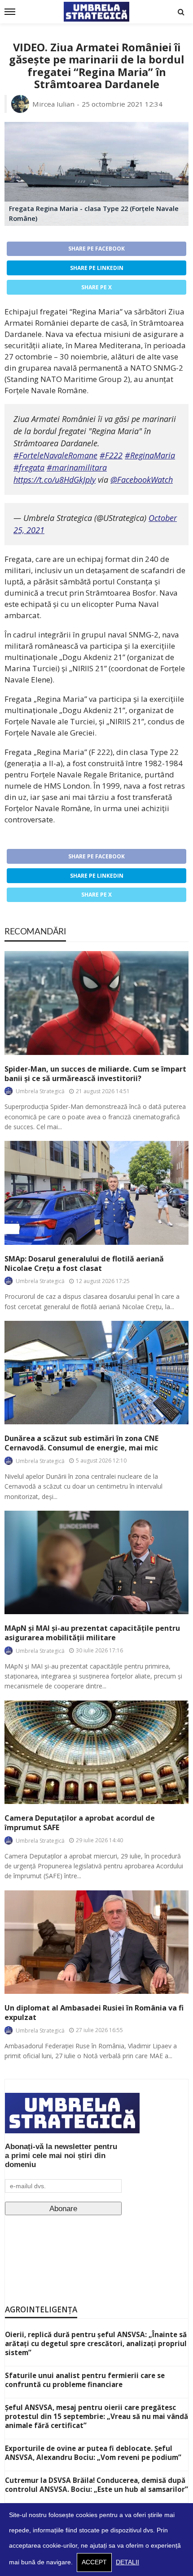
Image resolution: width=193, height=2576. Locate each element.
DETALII (127, 2562)
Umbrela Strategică (40, 1091)
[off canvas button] (10, 12)
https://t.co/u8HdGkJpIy (55, 480)
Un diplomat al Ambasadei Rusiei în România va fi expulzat (94, 2013)
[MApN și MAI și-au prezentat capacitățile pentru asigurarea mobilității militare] (96, 1562)
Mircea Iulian (53, 104)
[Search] (181, 12)
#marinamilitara (77, 467)
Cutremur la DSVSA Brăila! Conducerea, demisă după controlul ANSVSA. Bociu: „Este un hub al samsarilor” (96, 2485)
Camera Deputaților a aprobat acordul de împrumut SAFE (80, 1823)
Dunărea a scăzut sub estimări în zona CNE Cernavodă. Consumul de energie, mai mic (81, 1443)
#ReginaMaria (150, 455)
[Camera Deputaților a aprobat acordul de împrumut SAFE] (96, 1752)
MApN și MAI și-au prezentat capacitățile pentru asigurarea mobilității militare (92, 1633)
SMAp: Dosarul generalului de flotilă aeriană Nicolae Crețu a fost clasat (84, 1264)
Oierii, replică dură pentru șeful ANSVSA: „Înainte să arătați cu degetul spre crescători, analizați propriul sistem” (96, 2343)
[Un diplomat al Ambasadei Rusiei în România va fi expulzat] (96, 1942)
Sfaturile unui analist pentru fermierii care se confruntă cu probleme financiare (85, 2380)
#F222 (111, 455)
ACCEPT (94, 2562)
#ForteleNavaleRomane (55, 455)
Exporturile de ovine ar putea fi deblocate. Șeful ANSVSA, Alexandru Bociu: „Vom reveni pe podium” (93, 2453)
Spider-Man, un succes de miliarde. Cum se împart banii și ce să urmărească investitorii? (95, 1074)
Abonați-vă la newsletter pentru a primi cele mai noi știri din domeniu (61, 2156)
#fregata (29, 467)
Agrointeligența (41, 2309)
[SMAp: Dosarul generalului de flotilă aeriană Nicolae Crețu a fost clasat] (96, 1193)
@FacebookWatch (142, 480)
